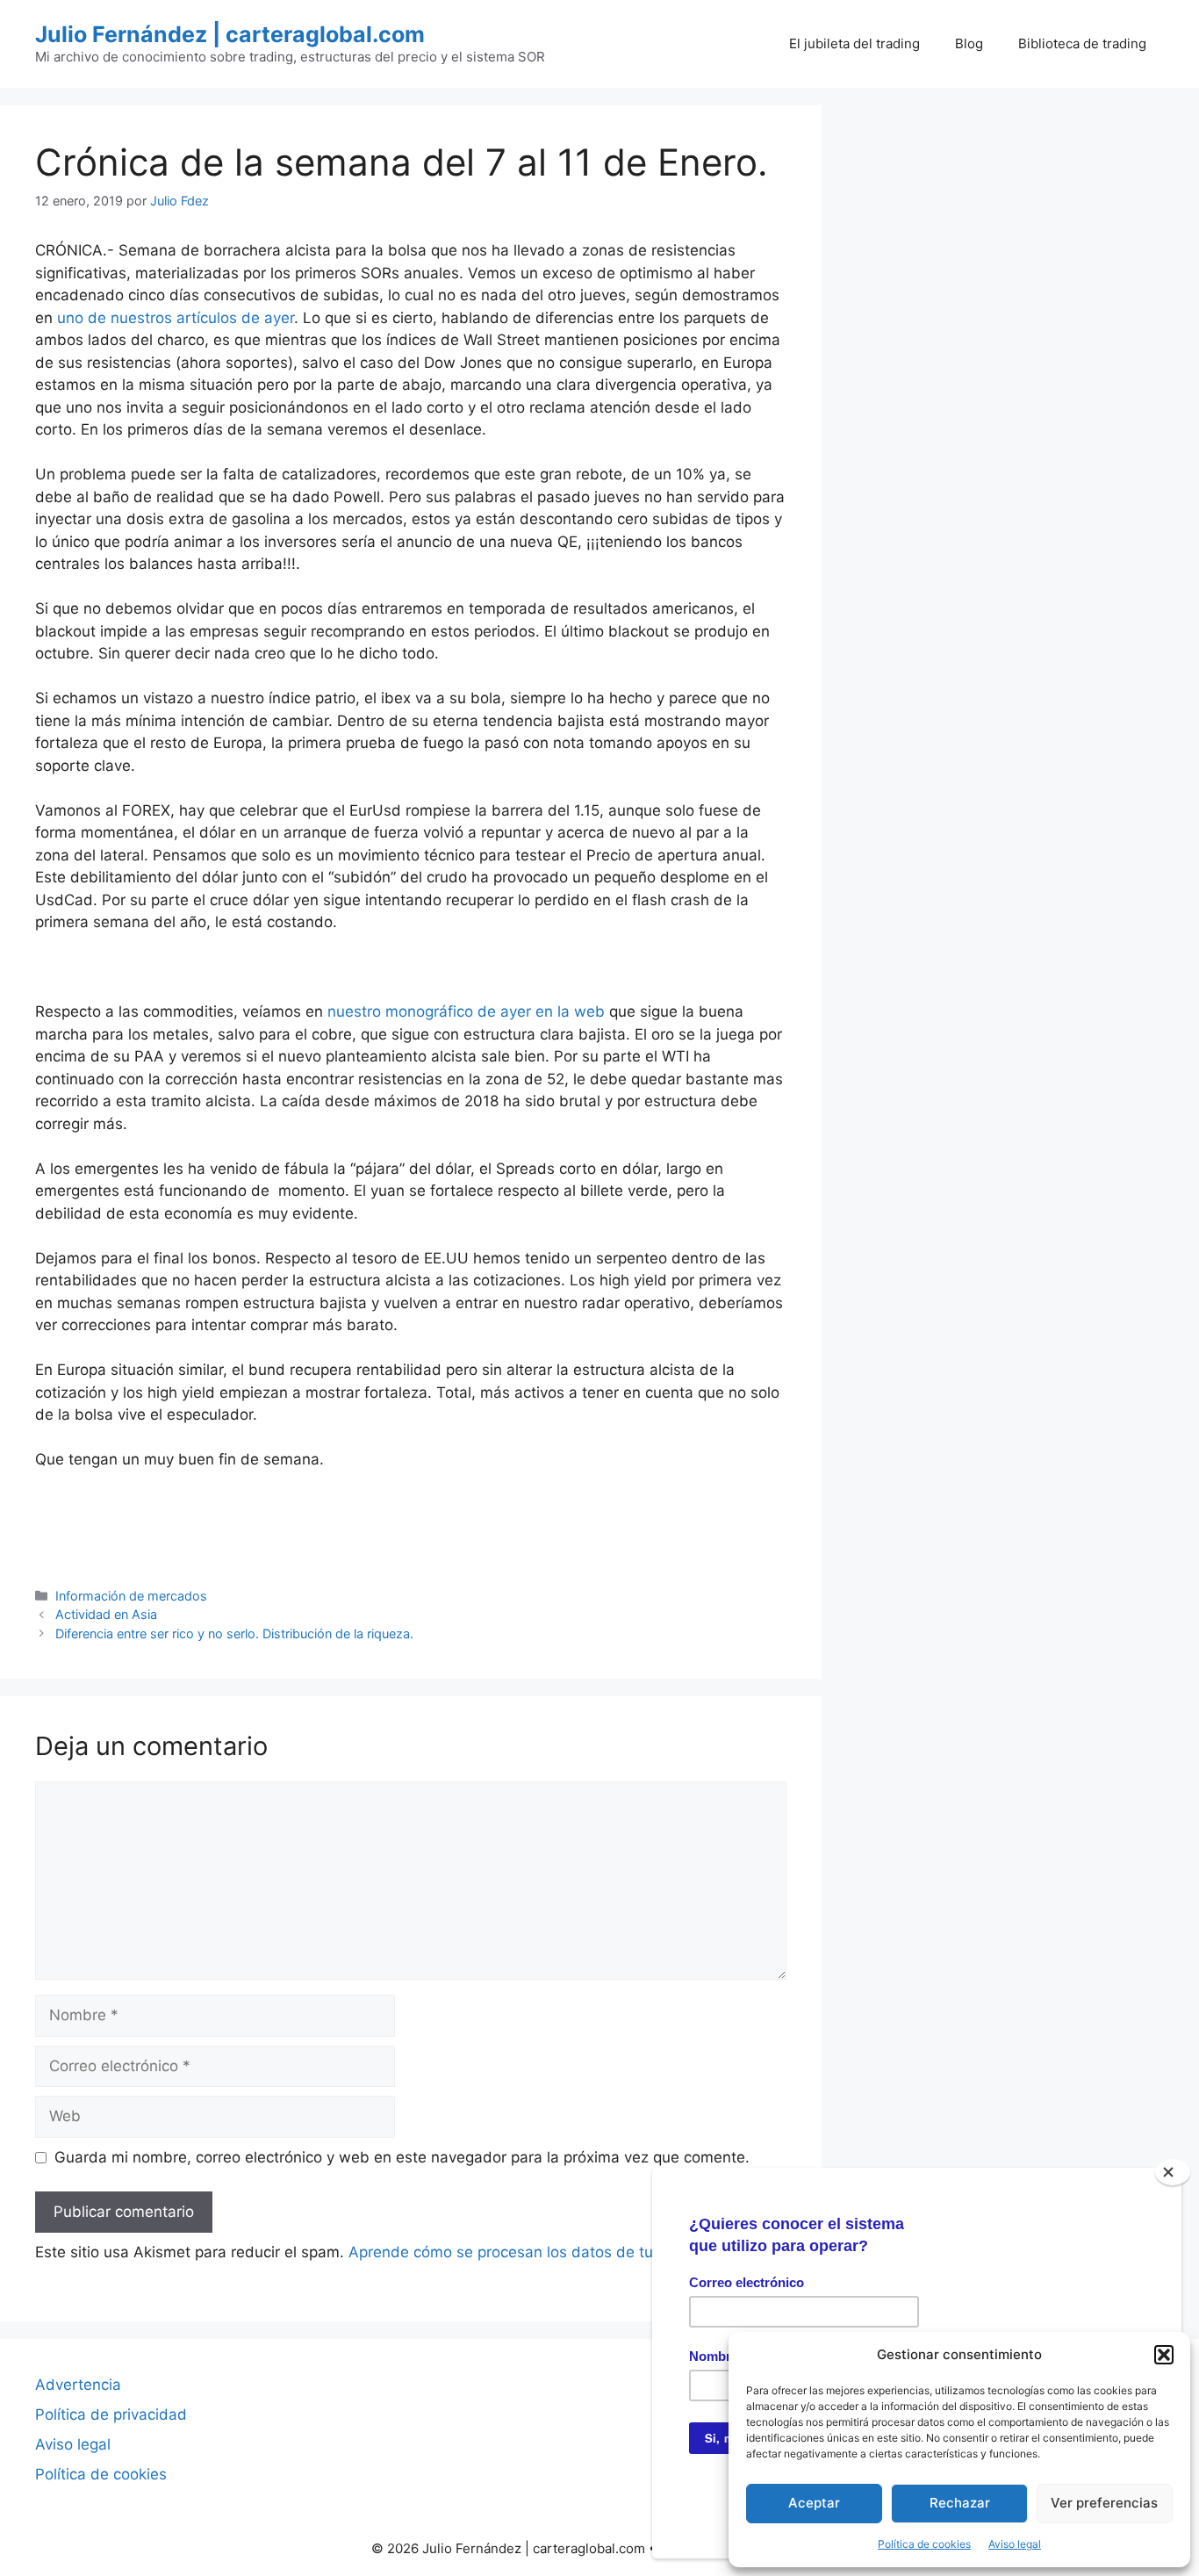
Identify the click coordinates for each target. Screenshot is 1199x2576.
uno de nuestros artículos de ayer (176, 318)
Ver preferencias (1104, 2503)
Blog (969, 43)
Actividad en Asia (106, 1614)
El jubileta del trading (854, 43)
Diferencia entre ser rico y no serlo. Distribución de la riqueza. (234, 1633)
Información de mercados (131, 1596)
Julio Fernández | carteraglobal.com (230, 34)
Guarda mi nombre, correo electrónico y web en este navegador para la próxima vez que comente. (402, 2157)
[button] (1164, 2355)
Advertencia (78, 2385)
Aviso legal (1015, 2544)
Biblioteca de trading (1082, 43)
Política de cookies (924, 2544)
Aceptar (814, 2503)
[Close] (1173, 2172)
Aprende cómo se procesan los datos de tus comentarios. (553, 2252)
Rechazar (960, 2503)
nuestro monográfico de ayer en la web (466, 1011)
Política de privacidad (111, 2414)
